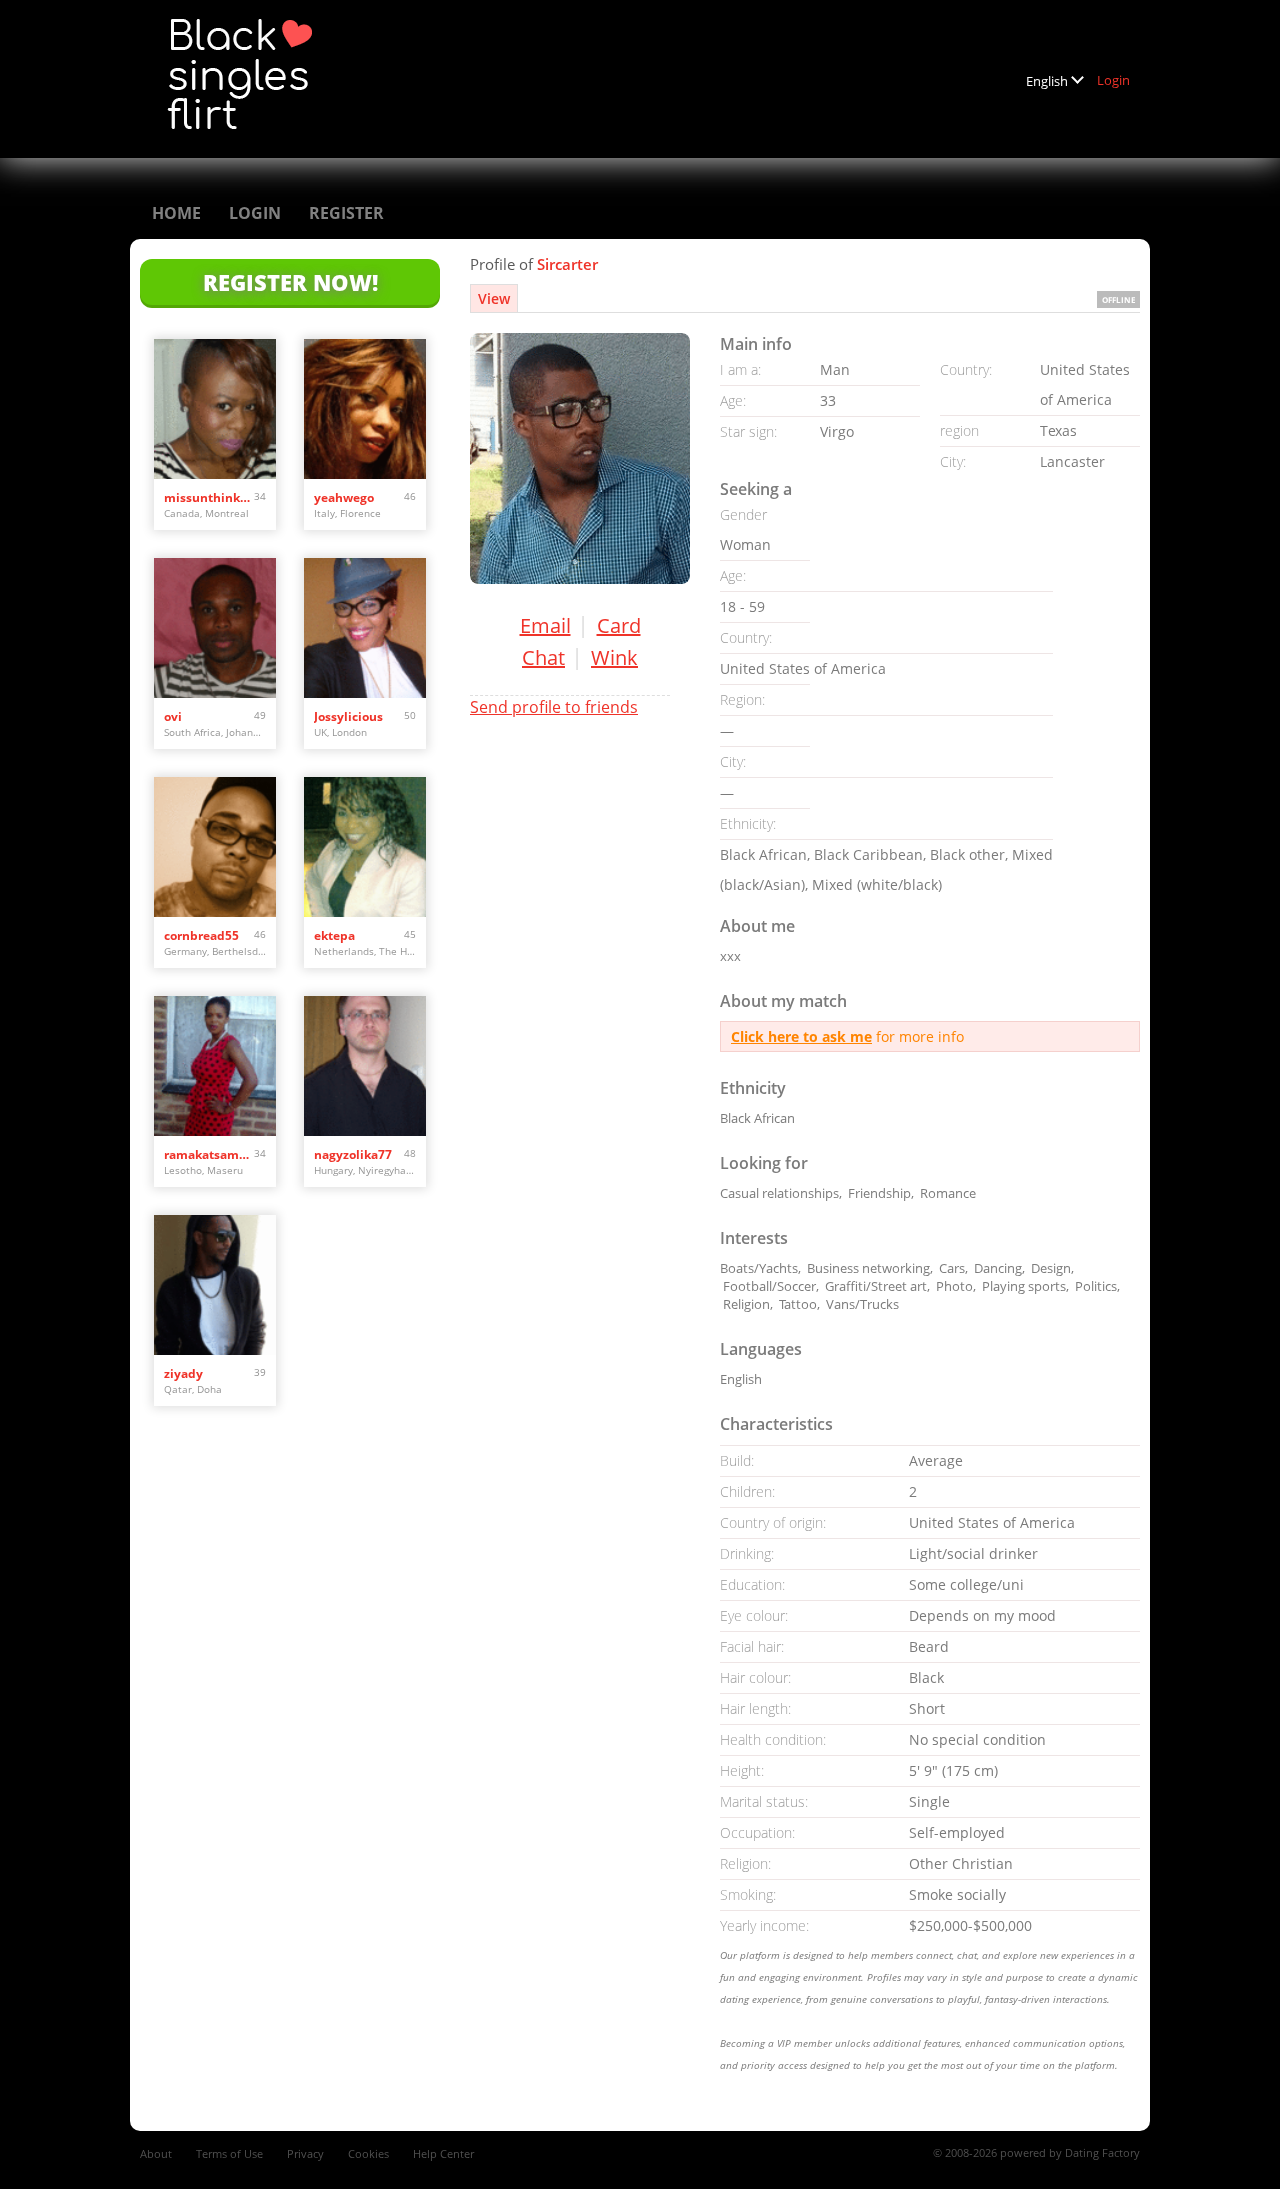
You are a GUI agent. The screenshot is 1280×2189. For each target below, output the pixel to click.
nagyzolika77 (353, 1154)
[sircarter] (580, 458)
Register (346, 213)
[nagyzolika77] (365, 1066)
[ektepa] (365, 847)
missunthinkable (209, 497)
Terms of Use (229, 2153)
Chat (543, 657)
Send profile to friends (554, 707)
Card (619, 625)
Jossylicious (348, 716)
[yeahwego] (365, 409)
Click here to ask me (801, 1036)
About (156, 2153)
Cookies (368, 2153)
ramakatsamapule (209, 1154)
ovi (173, 716)
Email (545, 625)
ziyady (183, 1373)
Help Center (443, 2153)
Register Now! (290, 282)
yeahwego (344, 497)
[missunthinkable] (215, 409)
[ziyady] (215, 1285)
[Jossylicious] (365, 628)
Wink (614, 657)
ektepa (334, 935)
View (494, 298)
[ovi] (215, 628)
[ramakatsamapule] (215, 1066)
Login (1113, 80)
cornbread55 (201, 935)
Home (176, 213)
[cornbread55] (215, 847)
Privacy (305, 2153)
